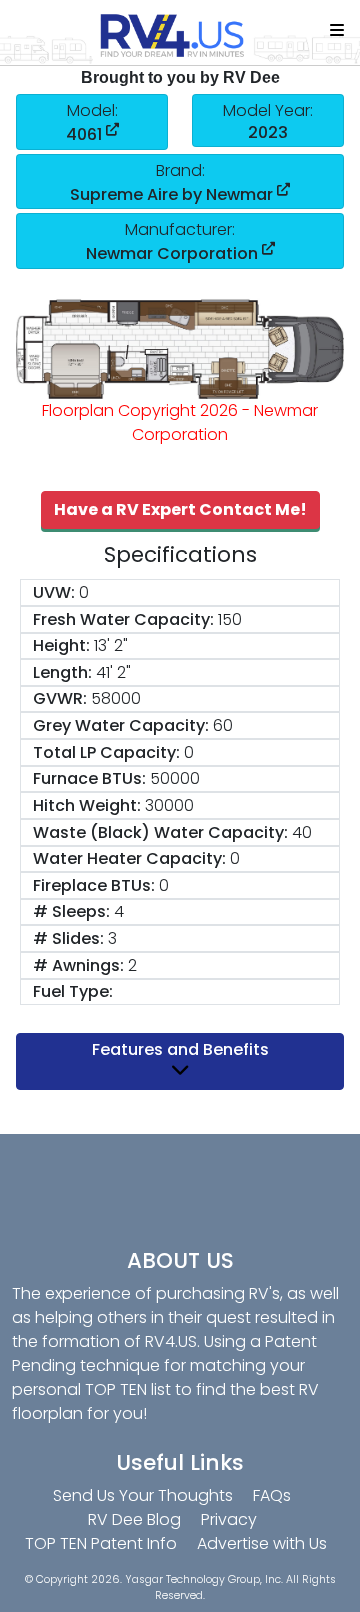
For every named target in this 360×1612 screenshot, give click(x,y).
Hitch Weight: (87, 805)
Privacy (229, 1519)
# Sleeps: (71, 911)
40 (302, 832)
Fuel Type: (73, 991)
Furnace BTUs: (89, 778)
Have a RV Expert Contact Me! (180, 509)
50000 (175, 778)
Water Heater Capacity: (129, 858)
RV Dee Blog (134, 1519)
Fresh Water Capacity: (123, 619)
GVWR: (60, 698)
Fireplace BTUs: (94, 885)
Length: (62, 672)
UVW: (54, 592)
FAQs (272, 1495)
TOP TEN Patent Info (101, 1543)
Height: (61, 645)
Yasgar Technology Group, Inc (203, 1579)
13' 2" (111, 645)
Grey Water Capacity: (121, 725)
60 (223, 725)
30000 (169, 805)
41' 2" (113, 672)
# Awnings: (78, 965)
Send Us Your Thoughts (143, 1495)
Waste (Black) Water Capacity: (160, 832)
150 (230, 619)
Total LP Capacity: (106, 752)
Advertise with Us (262, 1543)
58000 (116, 698)
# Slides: (68, 938)
